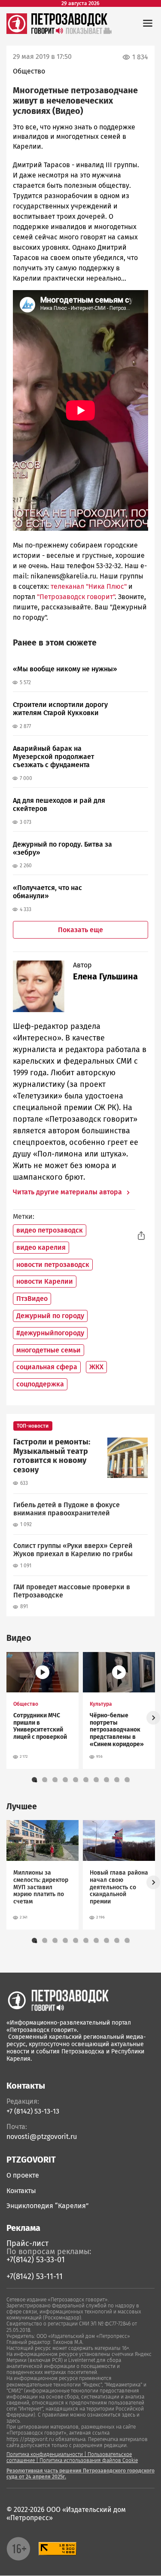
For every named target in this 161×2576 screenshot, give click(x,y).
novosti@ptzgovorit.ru (42, 2137)
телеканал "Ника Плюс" (89, 586)
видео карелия (41, 1247)
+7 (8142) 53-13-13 (33, 2111)
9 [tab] (118, 1781)
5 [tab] (77, 1781)
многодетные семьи (49, 1350)
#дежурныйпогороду (50, 1333)
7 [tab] (98, 1781)
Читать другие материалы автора (68, 1192)
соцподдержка (40, 1384)
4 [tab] (67, 1781)
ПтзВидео (32, 1299)
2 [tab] (46, 1781)
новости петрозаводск (53, 1265)
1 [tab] (36, 1781)
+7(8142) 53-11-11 (35, 2276)
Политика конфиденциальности (45, 2454)
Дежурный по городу (50, 1316)
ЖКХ (96, 1367)
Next (153, 1718)
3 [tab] (57, 1781)
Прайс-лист (27, 2243)
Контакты (21, 2191)
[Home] (58, 2000)
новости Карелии (45, 1281)
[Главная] (17, 32)
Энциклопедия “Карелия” (48, 2206)
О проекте (23, 2175)
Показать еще (80, 930)
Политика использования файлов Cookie (89, 2460)
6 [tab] (88, 1781)
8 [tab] (108, 1781)
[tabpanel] (43, 1710)
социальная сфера (47, 1367)
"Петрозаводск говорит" (75, 597)
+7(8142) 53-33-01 (36, 2260)
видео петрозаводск (50, 1230)
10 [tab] (129, 1781)
